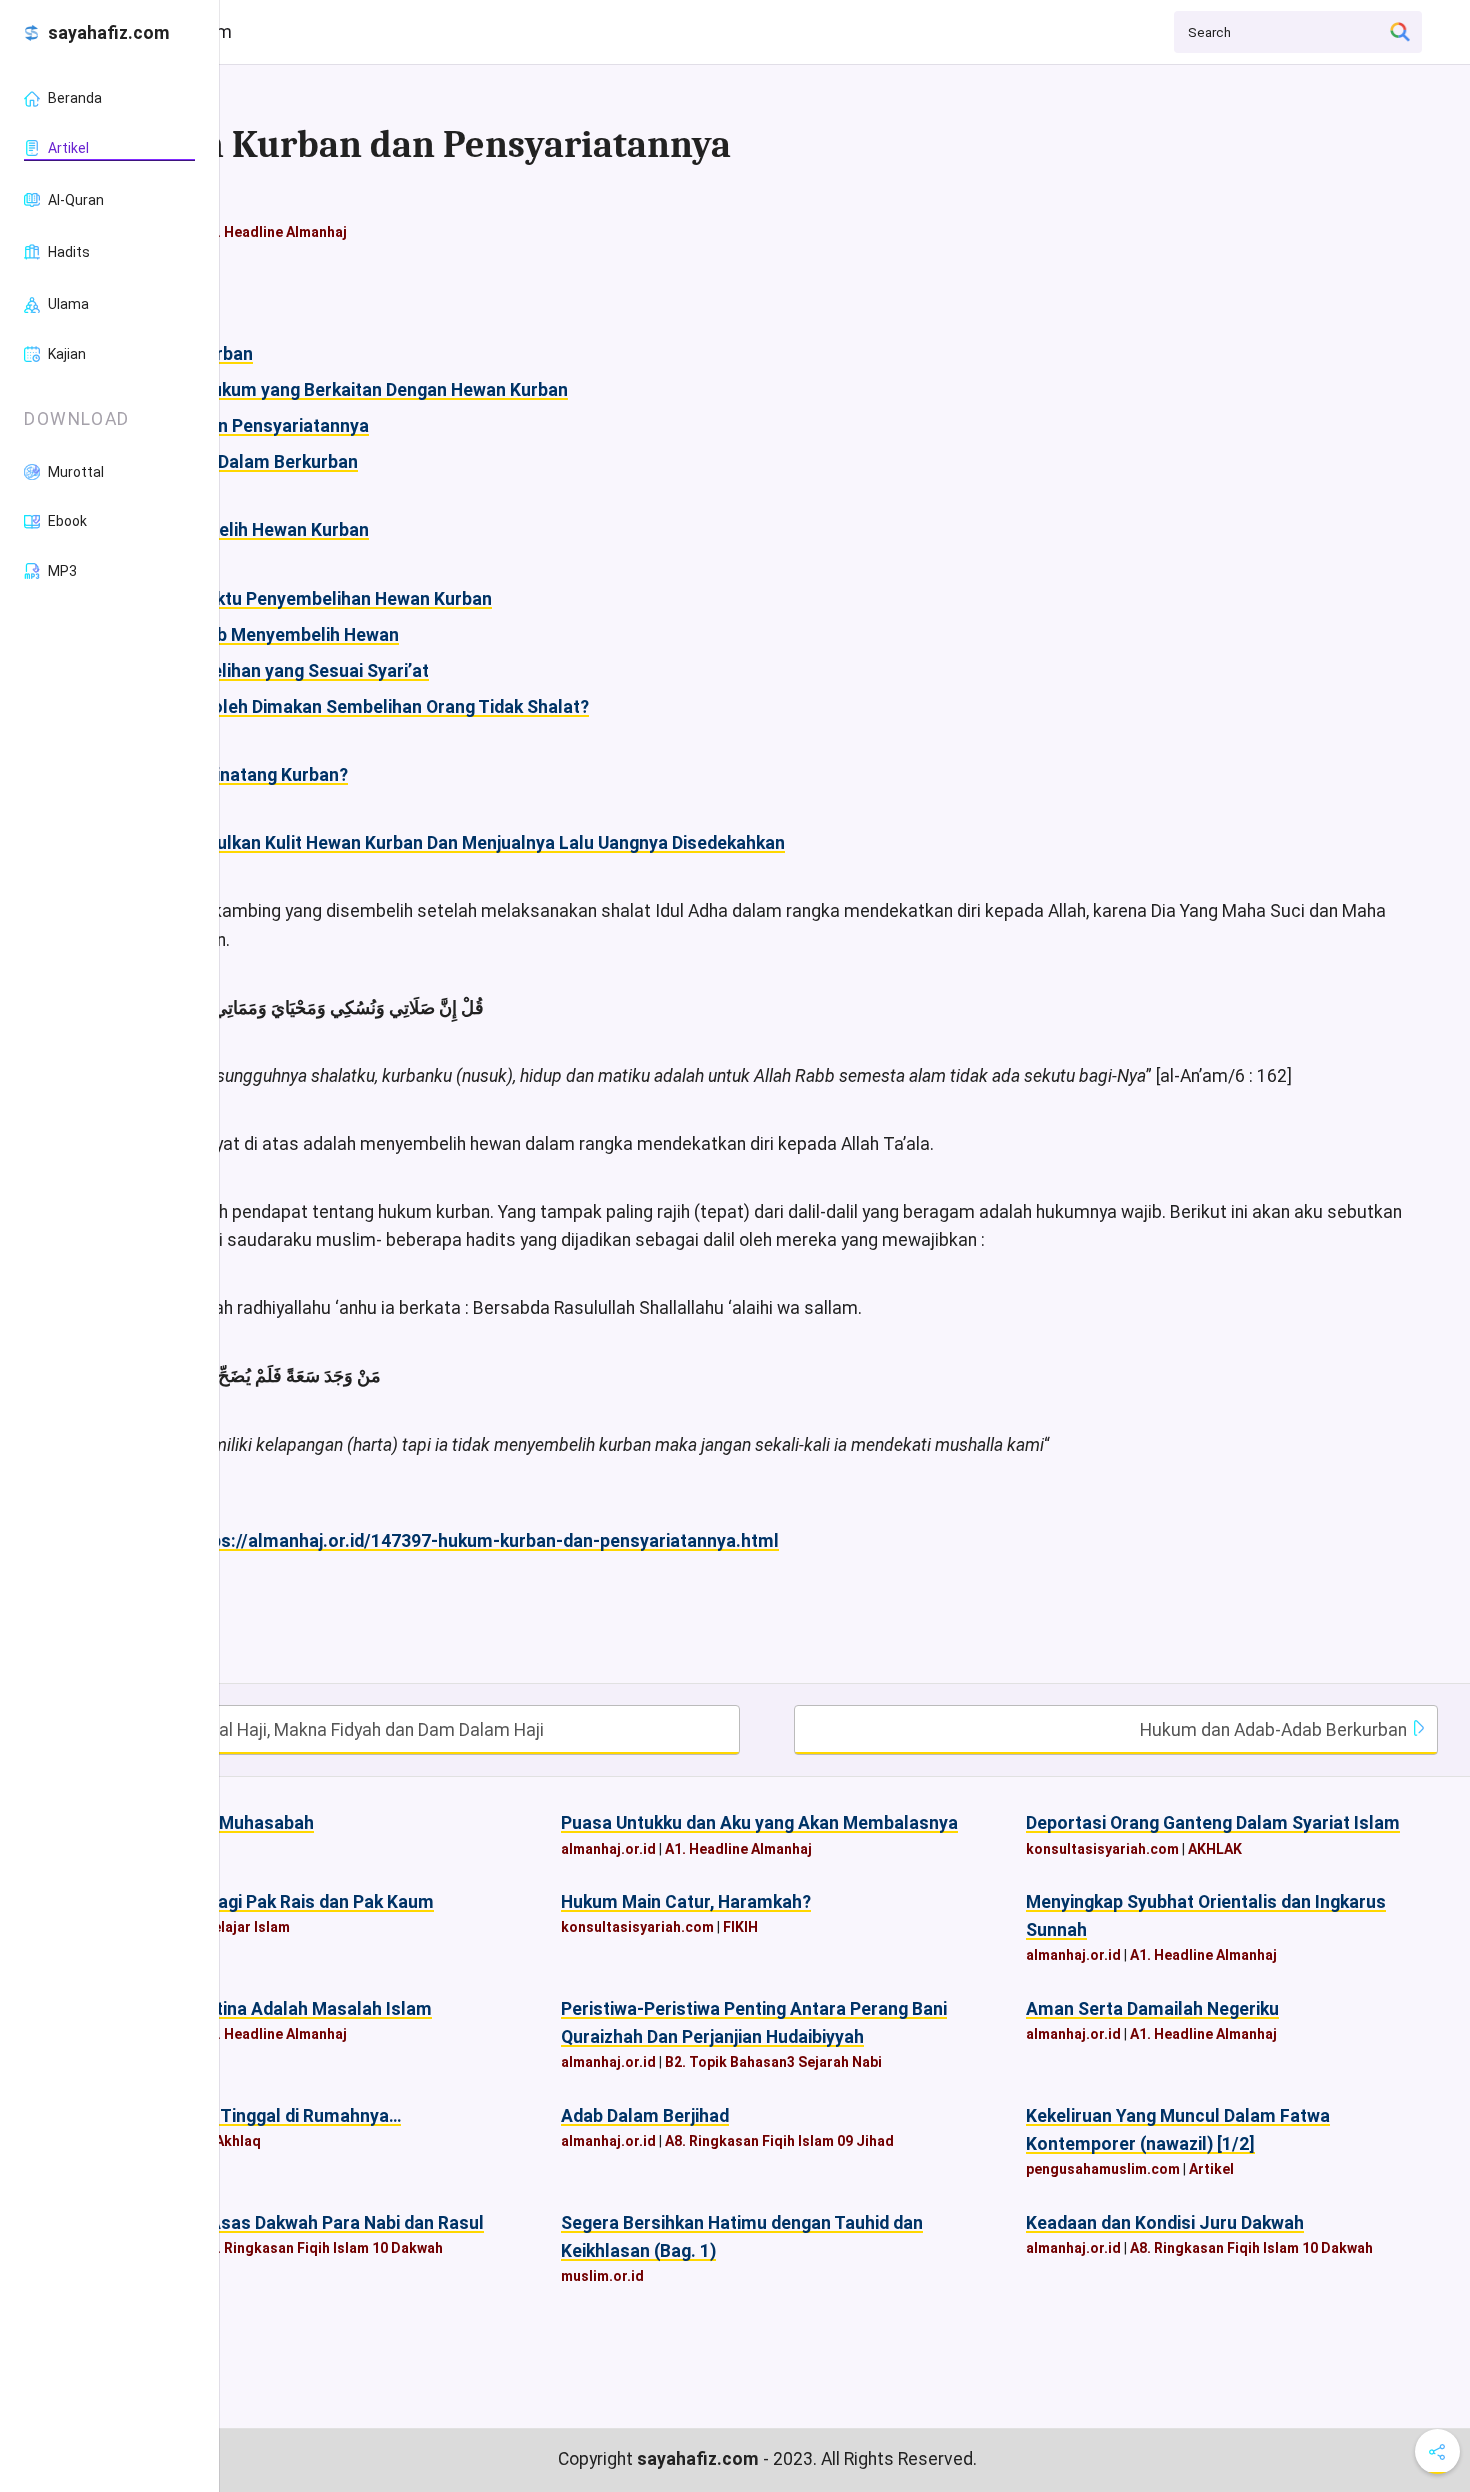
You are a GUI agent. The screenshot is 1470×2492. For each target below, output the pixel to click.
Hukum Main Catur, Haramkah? (686, 1902)
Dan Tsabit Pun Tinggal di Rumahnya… (248, 2116)
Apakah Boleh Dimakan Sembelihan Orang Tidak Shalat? (362, 707)
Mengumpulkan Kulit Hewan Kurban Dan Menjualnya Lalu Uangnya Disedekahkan (460, 843)
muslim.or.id (602, 2276)
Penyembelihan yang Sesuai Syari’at (282, 671)
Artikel (1211, 2169)
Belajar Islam (247, 1927)
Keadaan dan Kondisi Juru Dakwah (1165, 2223)
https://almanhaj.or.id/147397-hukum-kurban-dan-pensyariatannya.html (483, 1541)
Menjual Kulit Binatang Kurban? (222, 775)
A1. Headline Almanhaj (273, 232)
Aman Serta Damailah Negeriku (1152, 2009)
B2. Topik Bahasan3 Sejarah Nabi (773, 2062)
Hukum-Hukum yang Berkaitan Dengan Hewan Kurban (352, 390)
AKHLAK (1215, 1849)
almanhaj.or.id (608, 1849)
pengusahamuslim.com (1103, 2169)
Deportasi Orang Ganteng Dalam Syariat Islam (1213, 1823)
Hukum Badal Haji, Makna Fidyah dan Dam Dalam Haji (333, 1730)
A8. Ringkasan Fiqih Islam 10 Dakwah (321, 2248)
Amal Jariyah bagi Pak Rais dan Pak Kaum (265, 1902)
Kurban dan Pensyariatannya (252, 426)
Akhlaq (238, 2141)
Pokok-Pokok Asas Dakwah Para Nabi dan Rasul (290, 2223)
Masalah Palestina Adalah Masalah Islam (264, 2009)
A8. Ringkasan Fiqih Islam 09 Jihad (779, 2141)
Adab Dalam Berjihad (645, 2116)
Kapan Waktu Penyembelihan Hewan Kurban (314, 599)
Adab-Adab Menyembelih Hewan (267, 635)
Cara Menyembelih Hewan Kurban (232, 530)
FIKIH (740, 1927)
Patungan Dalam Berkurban (247, 462)
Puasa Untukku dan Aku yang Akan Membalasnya (759, 1823)
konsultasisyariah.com (1102, 1849)
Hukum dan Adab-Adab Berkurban (1275, 1730)
